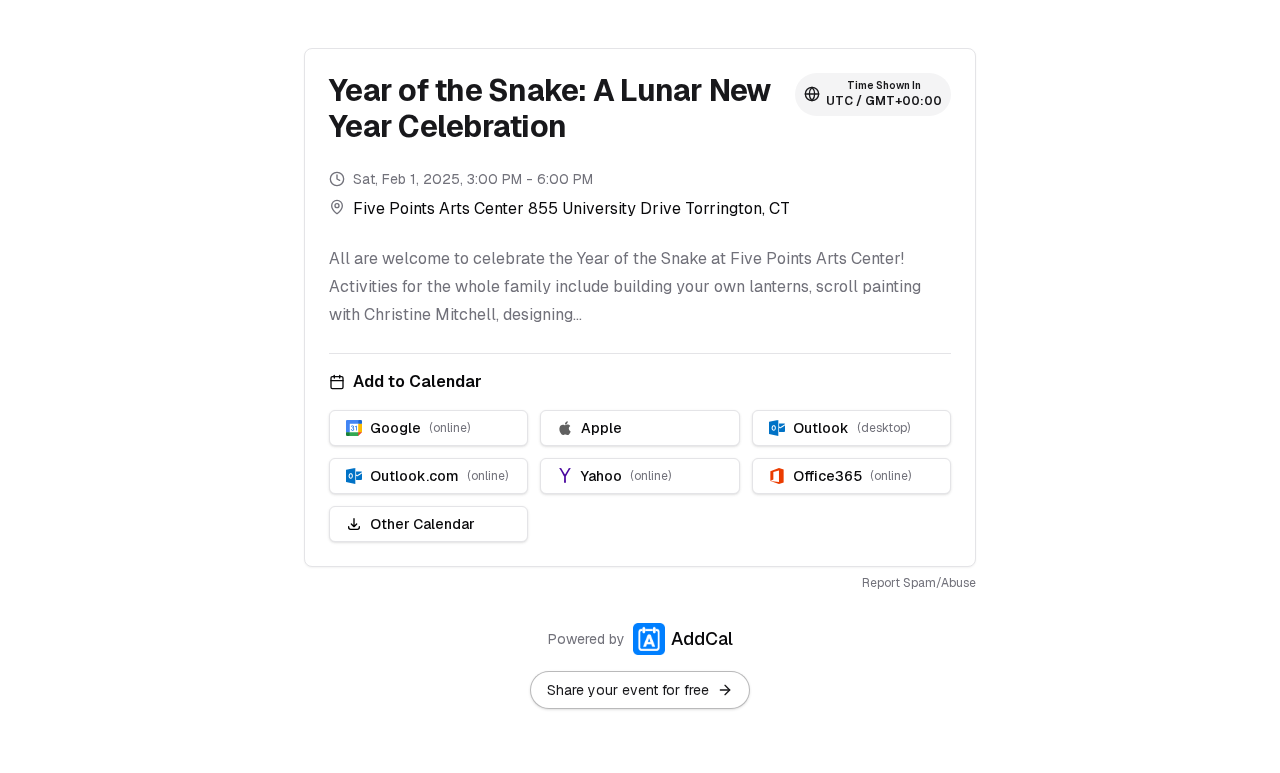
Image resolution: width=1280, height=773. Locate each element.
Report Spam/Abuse (919, 583)
